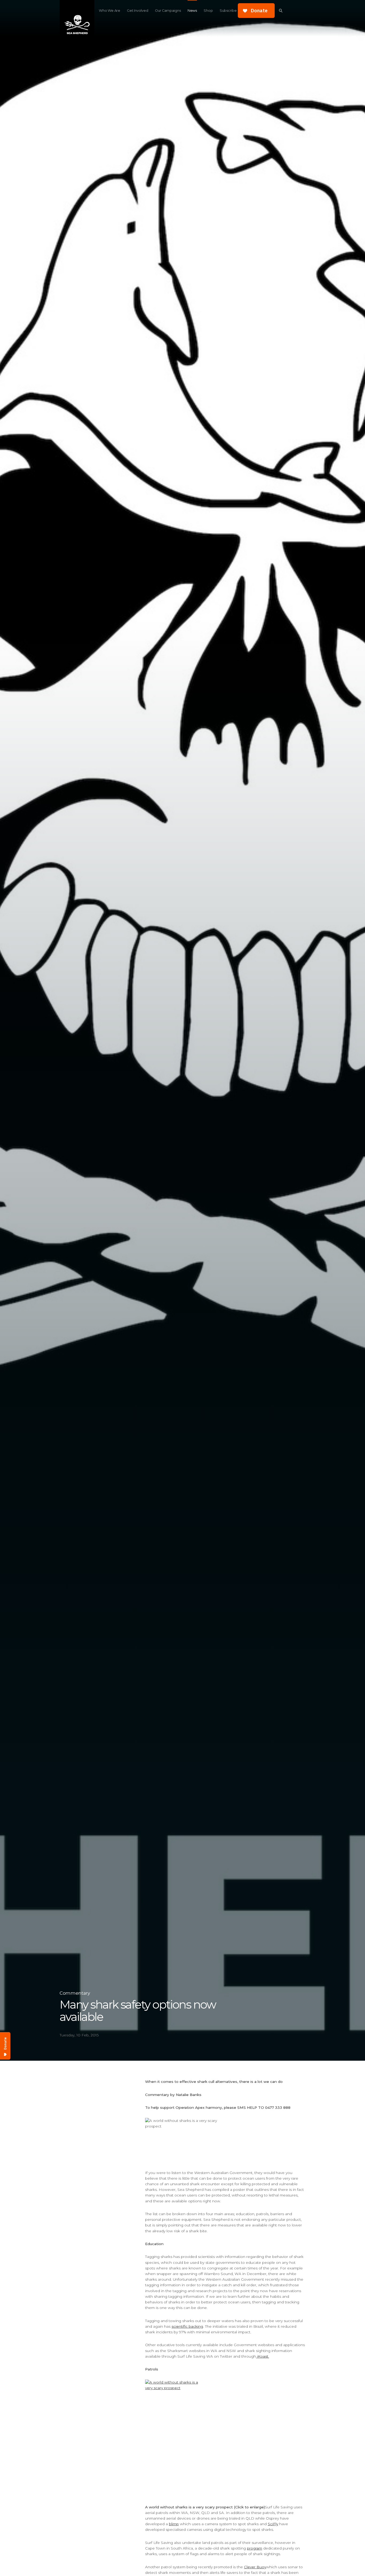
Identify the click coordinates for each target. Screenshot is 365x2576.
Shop (208, 11)
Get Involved (137, 11)
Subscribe (228, 11)
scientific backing (187, 2326)
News (192, 11)
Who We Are (109, 11)
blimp (174, 2524)
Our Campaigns (168, 11)
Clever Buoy (255, 2567)
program (255, 2548)
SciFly (273, 2524)
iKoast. (263, 2356)
